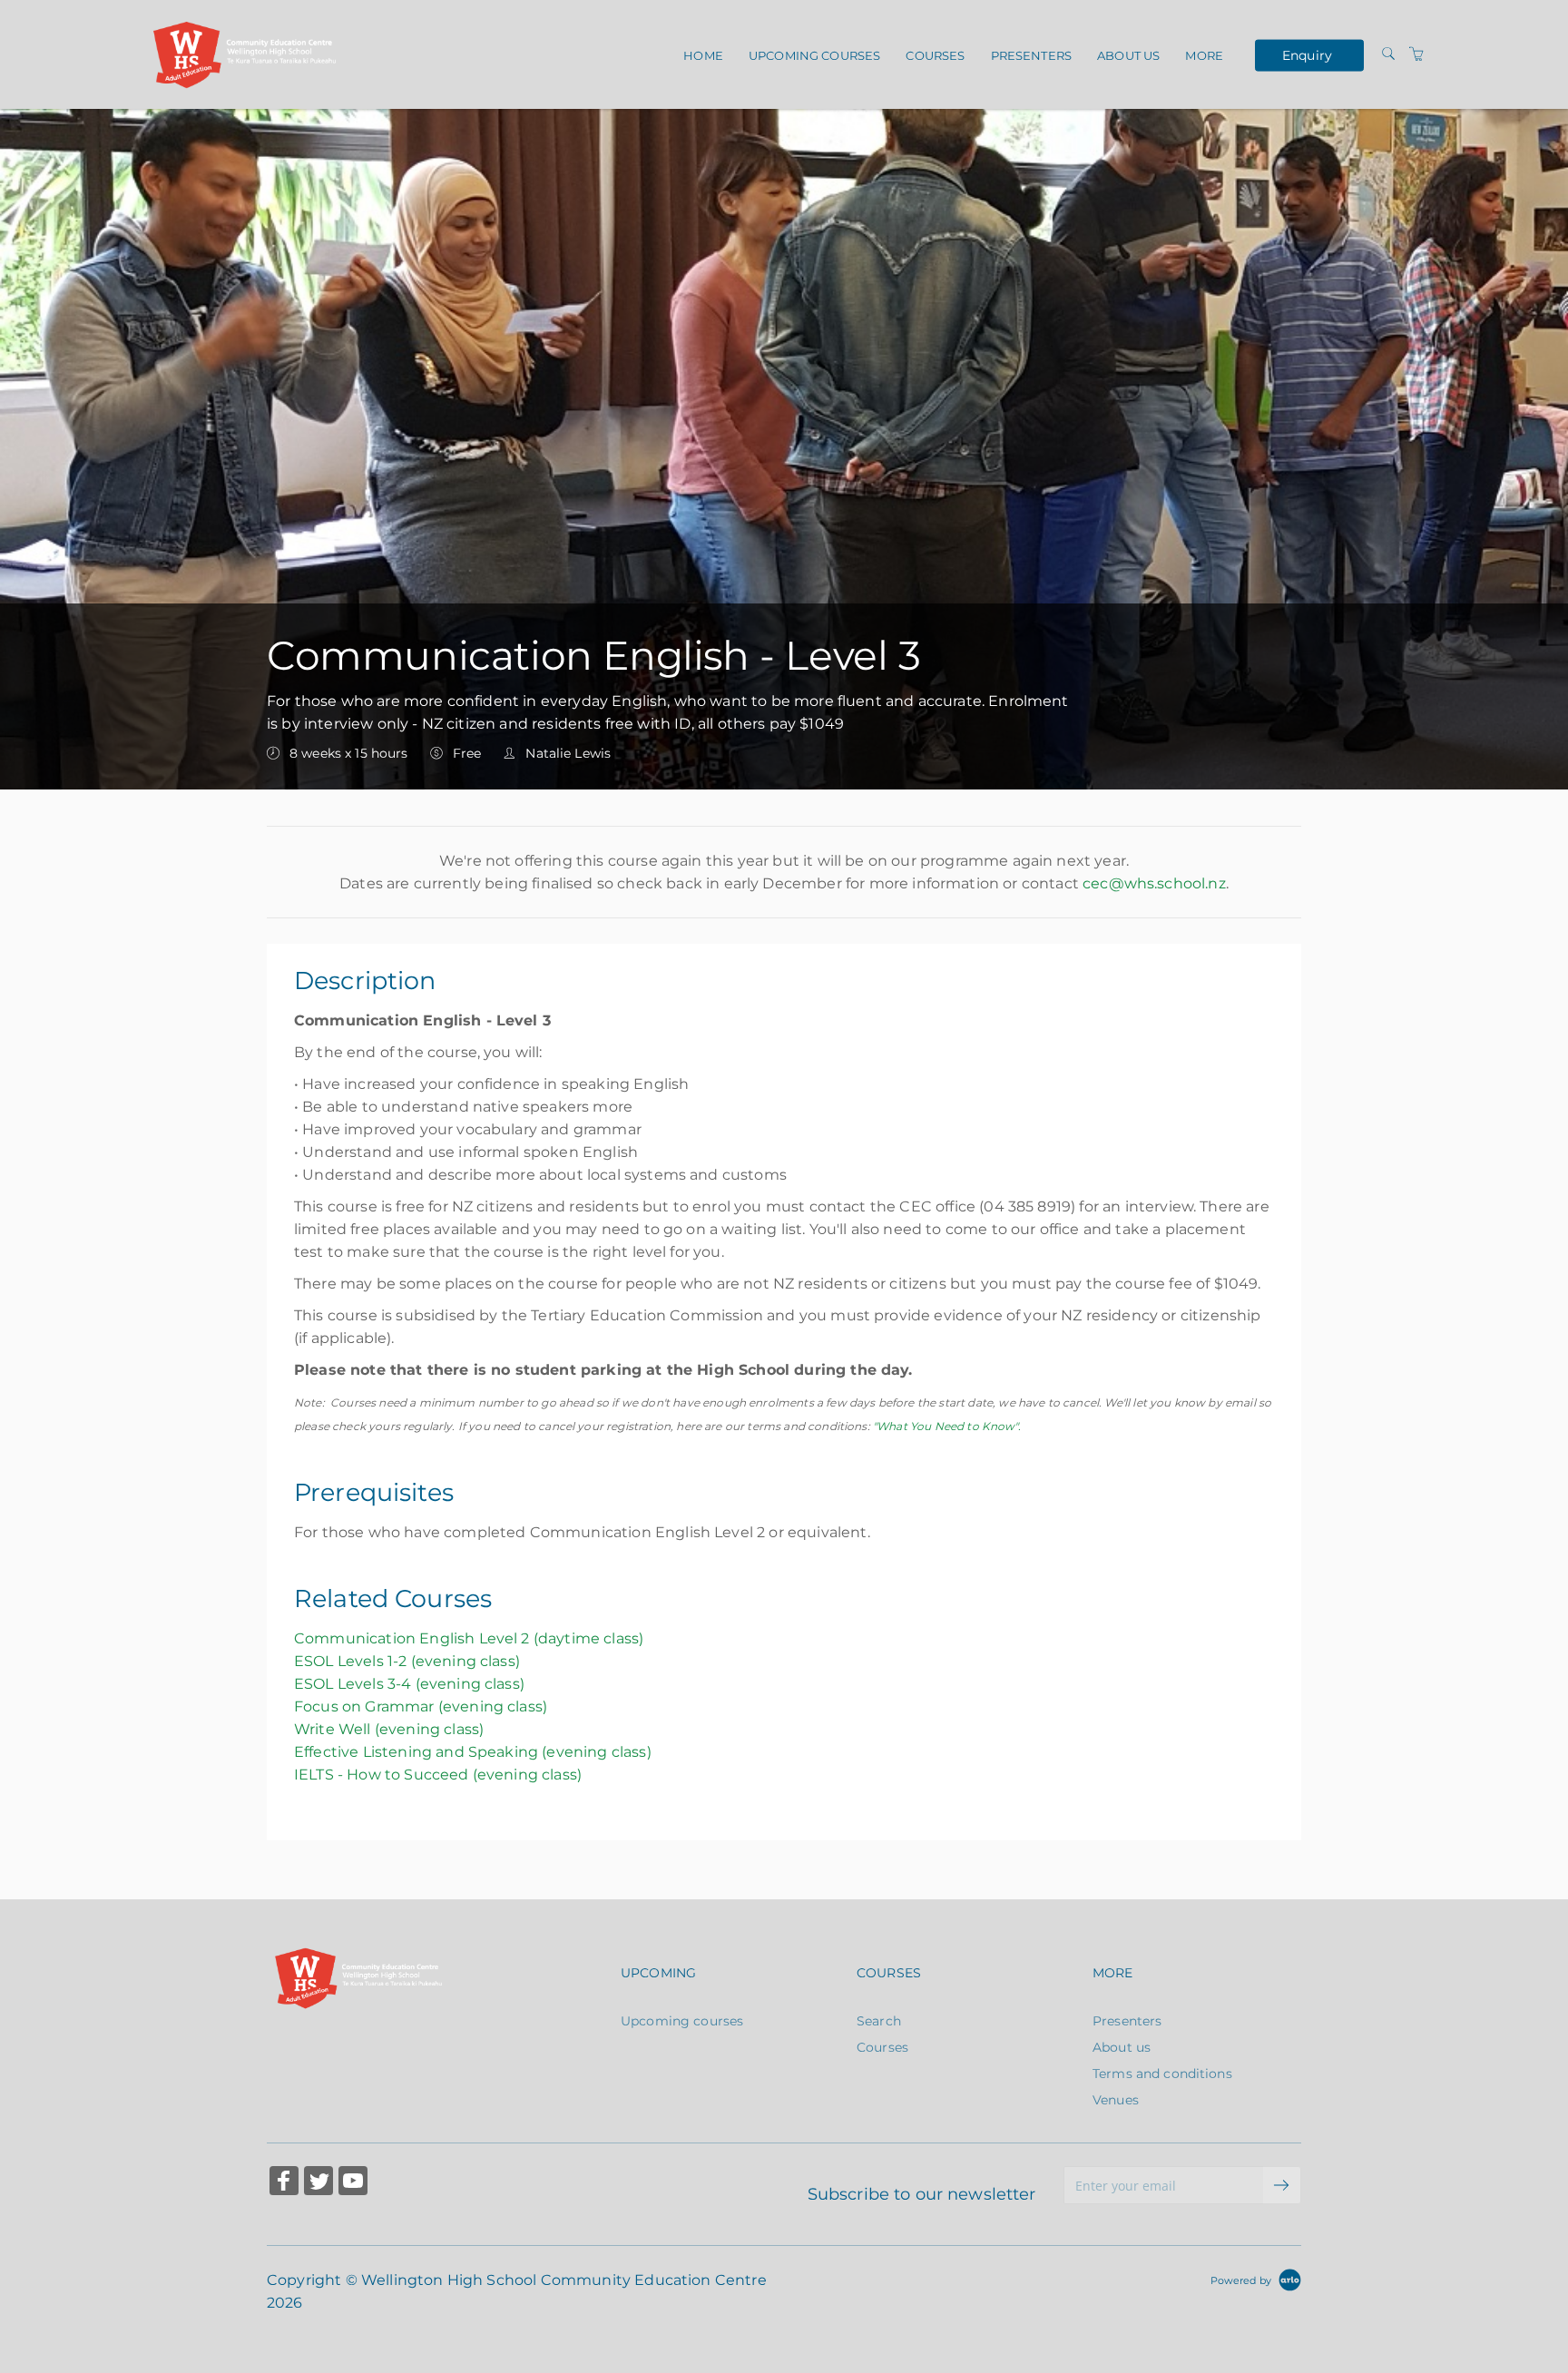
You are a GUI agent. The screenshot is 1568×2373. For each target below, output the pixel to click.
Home (703, 55)
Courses (935, 55)
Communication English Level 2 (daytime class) (469, 1638)
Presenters (1031, 55)
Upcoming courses (814, 55)
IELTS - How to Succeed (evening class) (438, 1775)
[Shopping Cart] (1416, 54)
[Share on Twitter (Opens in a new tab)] (318, 2183)
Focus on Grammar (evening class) (421, 1706)
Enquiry (1307, 54)
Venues (1116, 2100)
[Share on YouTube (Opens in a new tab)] (353, 2183)
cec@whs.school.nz (1154, 883)
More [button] (1204, 55)
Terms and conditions (1162, 2074)
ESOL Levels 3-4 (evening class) (409, 1684)
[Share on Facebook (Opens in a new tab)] (284, 2183)
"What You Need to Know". (947, 1426)
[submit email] (1282, 2185)
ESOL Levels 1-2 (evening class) (407, 1661)
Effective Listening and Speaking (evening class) (473, 1752)
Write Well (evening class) (389, 1729)
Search (879, 2021)
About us (1128, 55)
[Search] (1388, 54)
